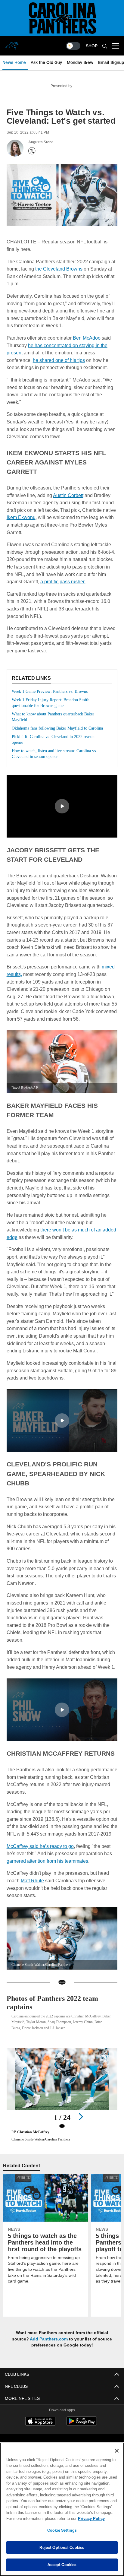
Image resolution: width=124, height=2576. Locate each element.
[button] (62, 802)
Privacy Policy (39, 2518)
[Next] (81, 2125)
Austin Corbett (69, 485)
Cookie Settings (62, 2530)
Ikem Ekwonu (35, 507)
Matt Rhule (33, 1889)
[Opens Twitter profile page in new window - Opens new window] (32, 151)
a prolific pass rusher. (88, 571)
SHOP (92, 46)
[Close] (117, 2451)
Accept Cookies (62, 2565)
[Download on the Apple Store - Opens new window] (40, 2431)
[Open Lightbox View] (62, 2104)
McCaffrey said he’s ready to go (40, 1855)
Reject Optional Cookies (62, 2547)
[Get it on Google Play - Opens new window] (82, 2433)
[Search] (105, 46)
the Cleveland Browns (60, 268)
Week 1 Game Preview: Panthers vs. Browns (53, 681)
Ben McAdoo (87, 337)
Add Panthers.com (49, 2348)
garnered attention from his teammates (48, 1869)
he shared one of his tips (60, 359)
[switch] (73, 46)
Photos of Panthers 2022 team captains (58, 2011)
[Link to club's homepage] (12, 43)
